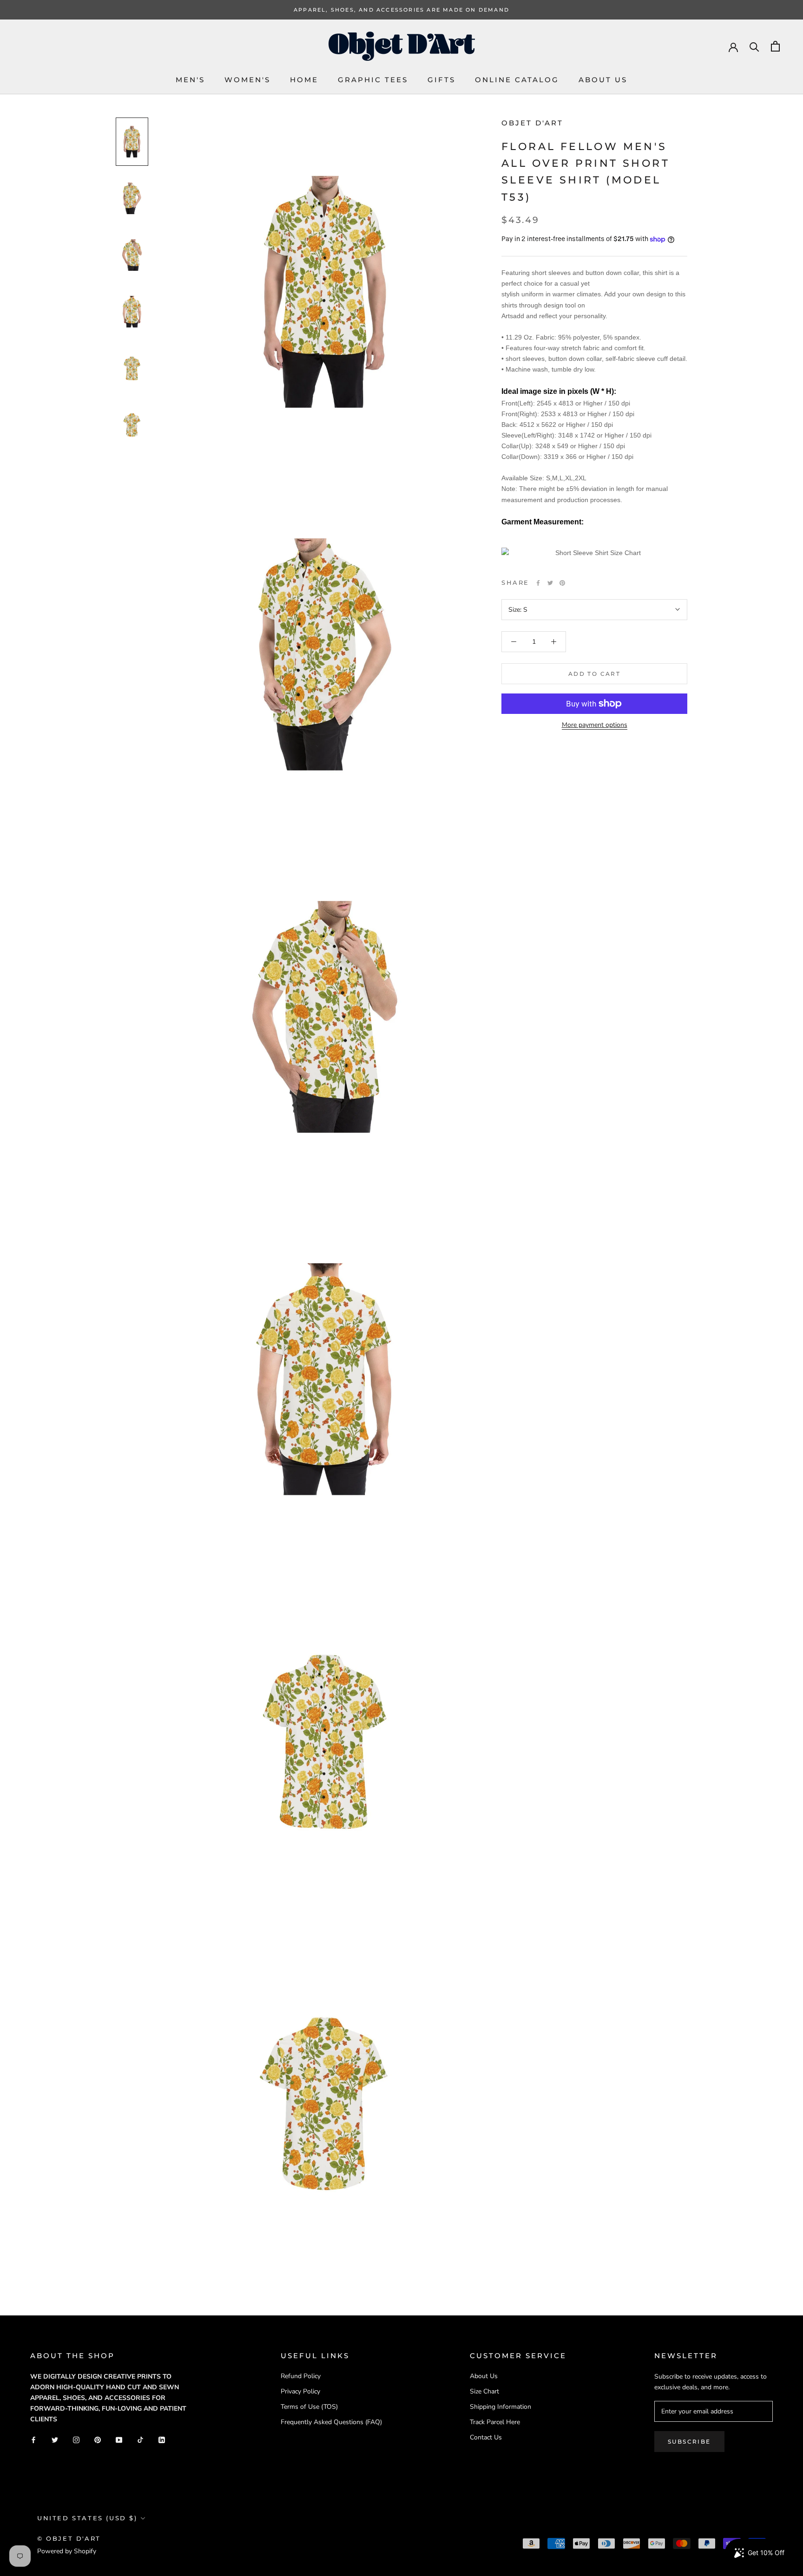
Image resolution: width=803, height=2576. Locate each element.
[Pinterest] (562, 583)
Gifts (441, 80)
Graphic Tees (373, 80)
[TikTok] (140, 2439)
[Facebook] (538, 583)
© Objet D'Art (69, 2538)
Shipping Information (500, 2407)
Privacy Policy (300, 2391)
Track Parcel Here (495, 2422)
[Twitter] (550, 583)
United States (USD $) (87, 2518)
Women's (247, 80)
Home (304, 80)
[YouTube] (119, 2439)
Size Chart (484, 2391)
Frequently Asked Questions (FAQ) (331, 2422)
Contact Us (486, 2437)
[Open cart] (775, 46)
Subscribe (689, 2442)
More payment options (595, 725)
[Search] (754, 46)
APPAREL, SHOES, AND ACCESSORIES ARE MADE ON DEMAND (401, 10)
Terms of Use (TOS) (309, 2407)
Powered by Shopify (67, 2551)
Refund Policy (301, 2376)
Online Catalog (517, 80)
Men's (190, 80)
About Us (603, 80)
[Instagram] (76, 2439)
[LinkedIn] (162, 2439)
